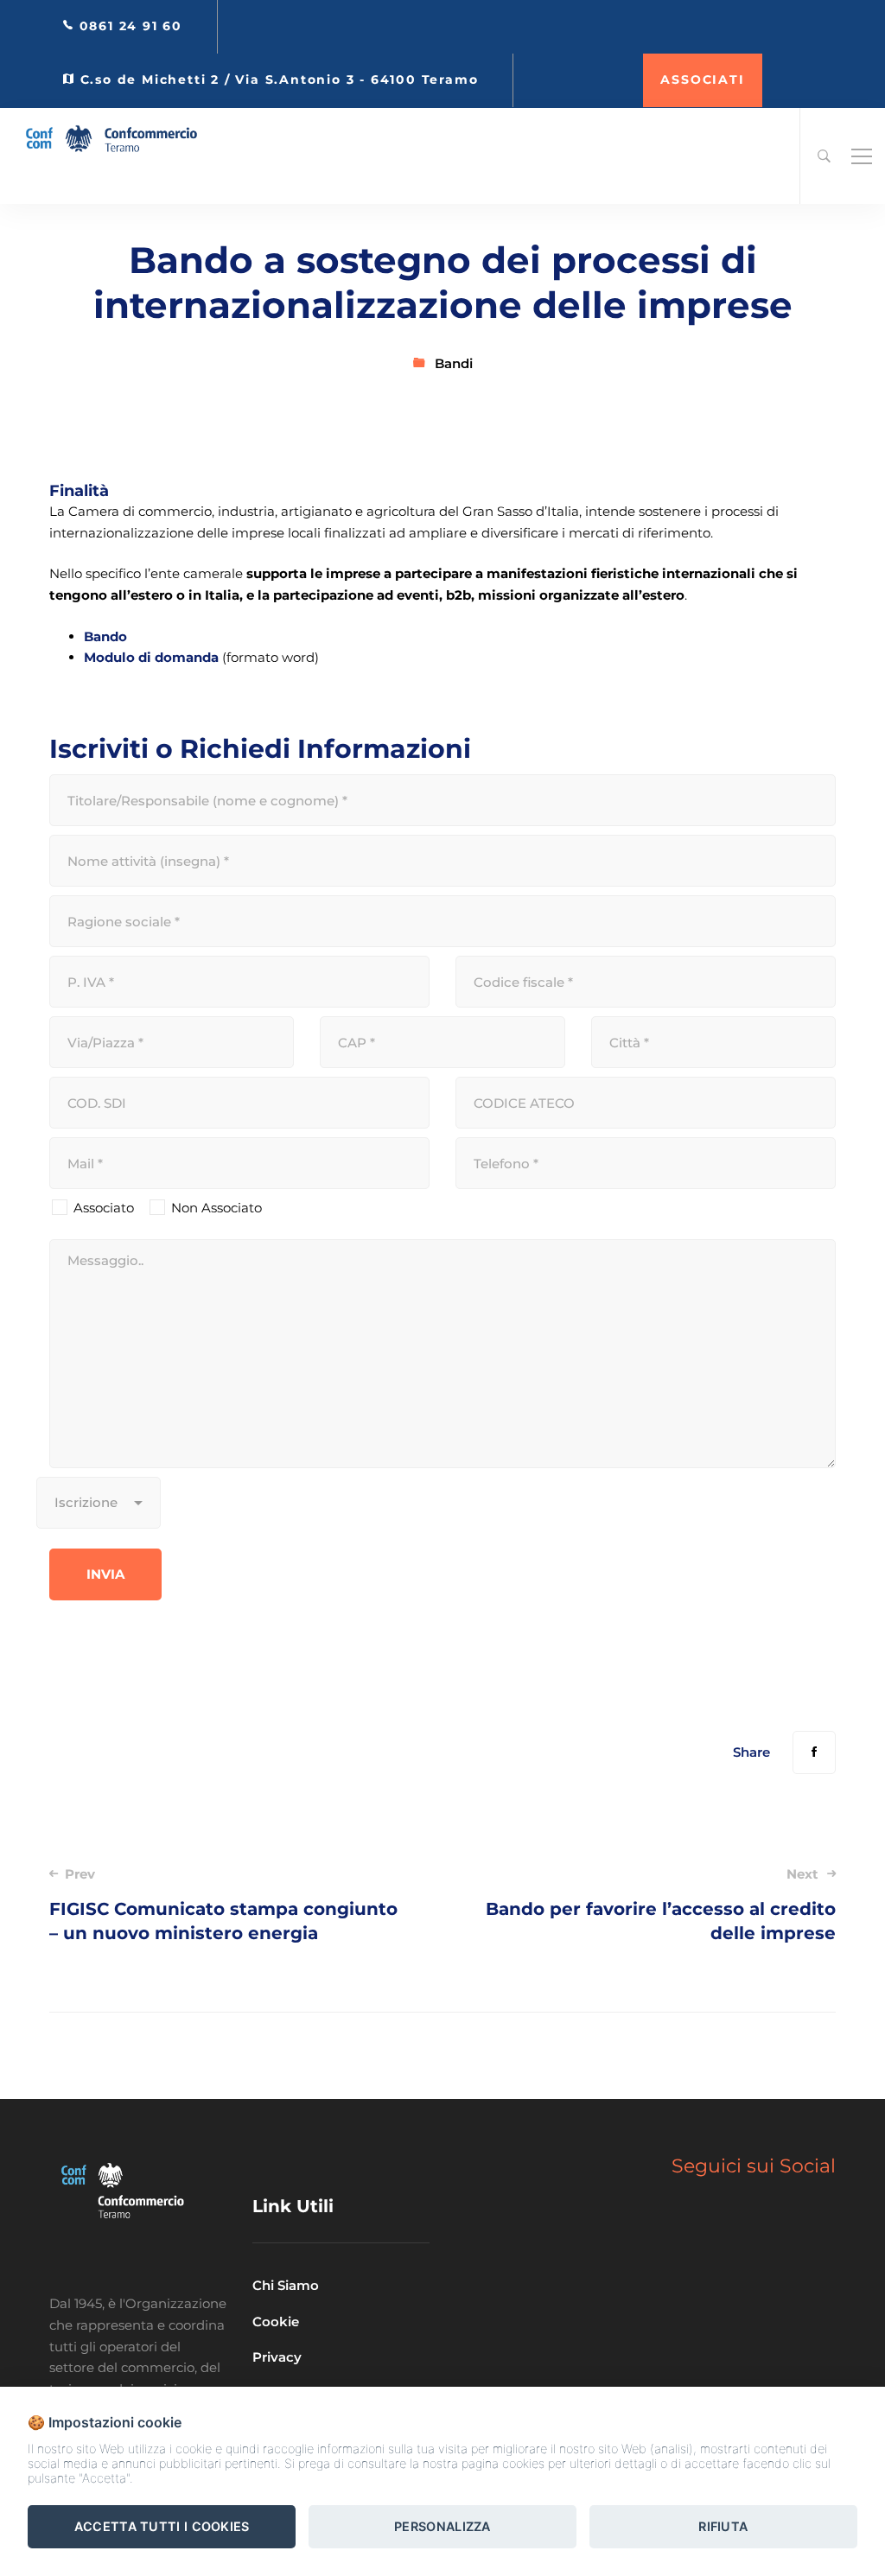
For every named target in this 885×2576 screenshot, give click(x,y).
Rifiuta (723, 2526)
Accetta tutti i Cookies (162, 2526)
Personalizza (442, 2526)
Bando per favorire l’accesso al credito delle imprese (661, 1905)
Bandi (454, 363)
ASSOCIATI (702, 80)
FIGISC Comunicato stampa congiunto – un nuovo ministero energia (223, 1905)
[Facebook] (814, 1752)
